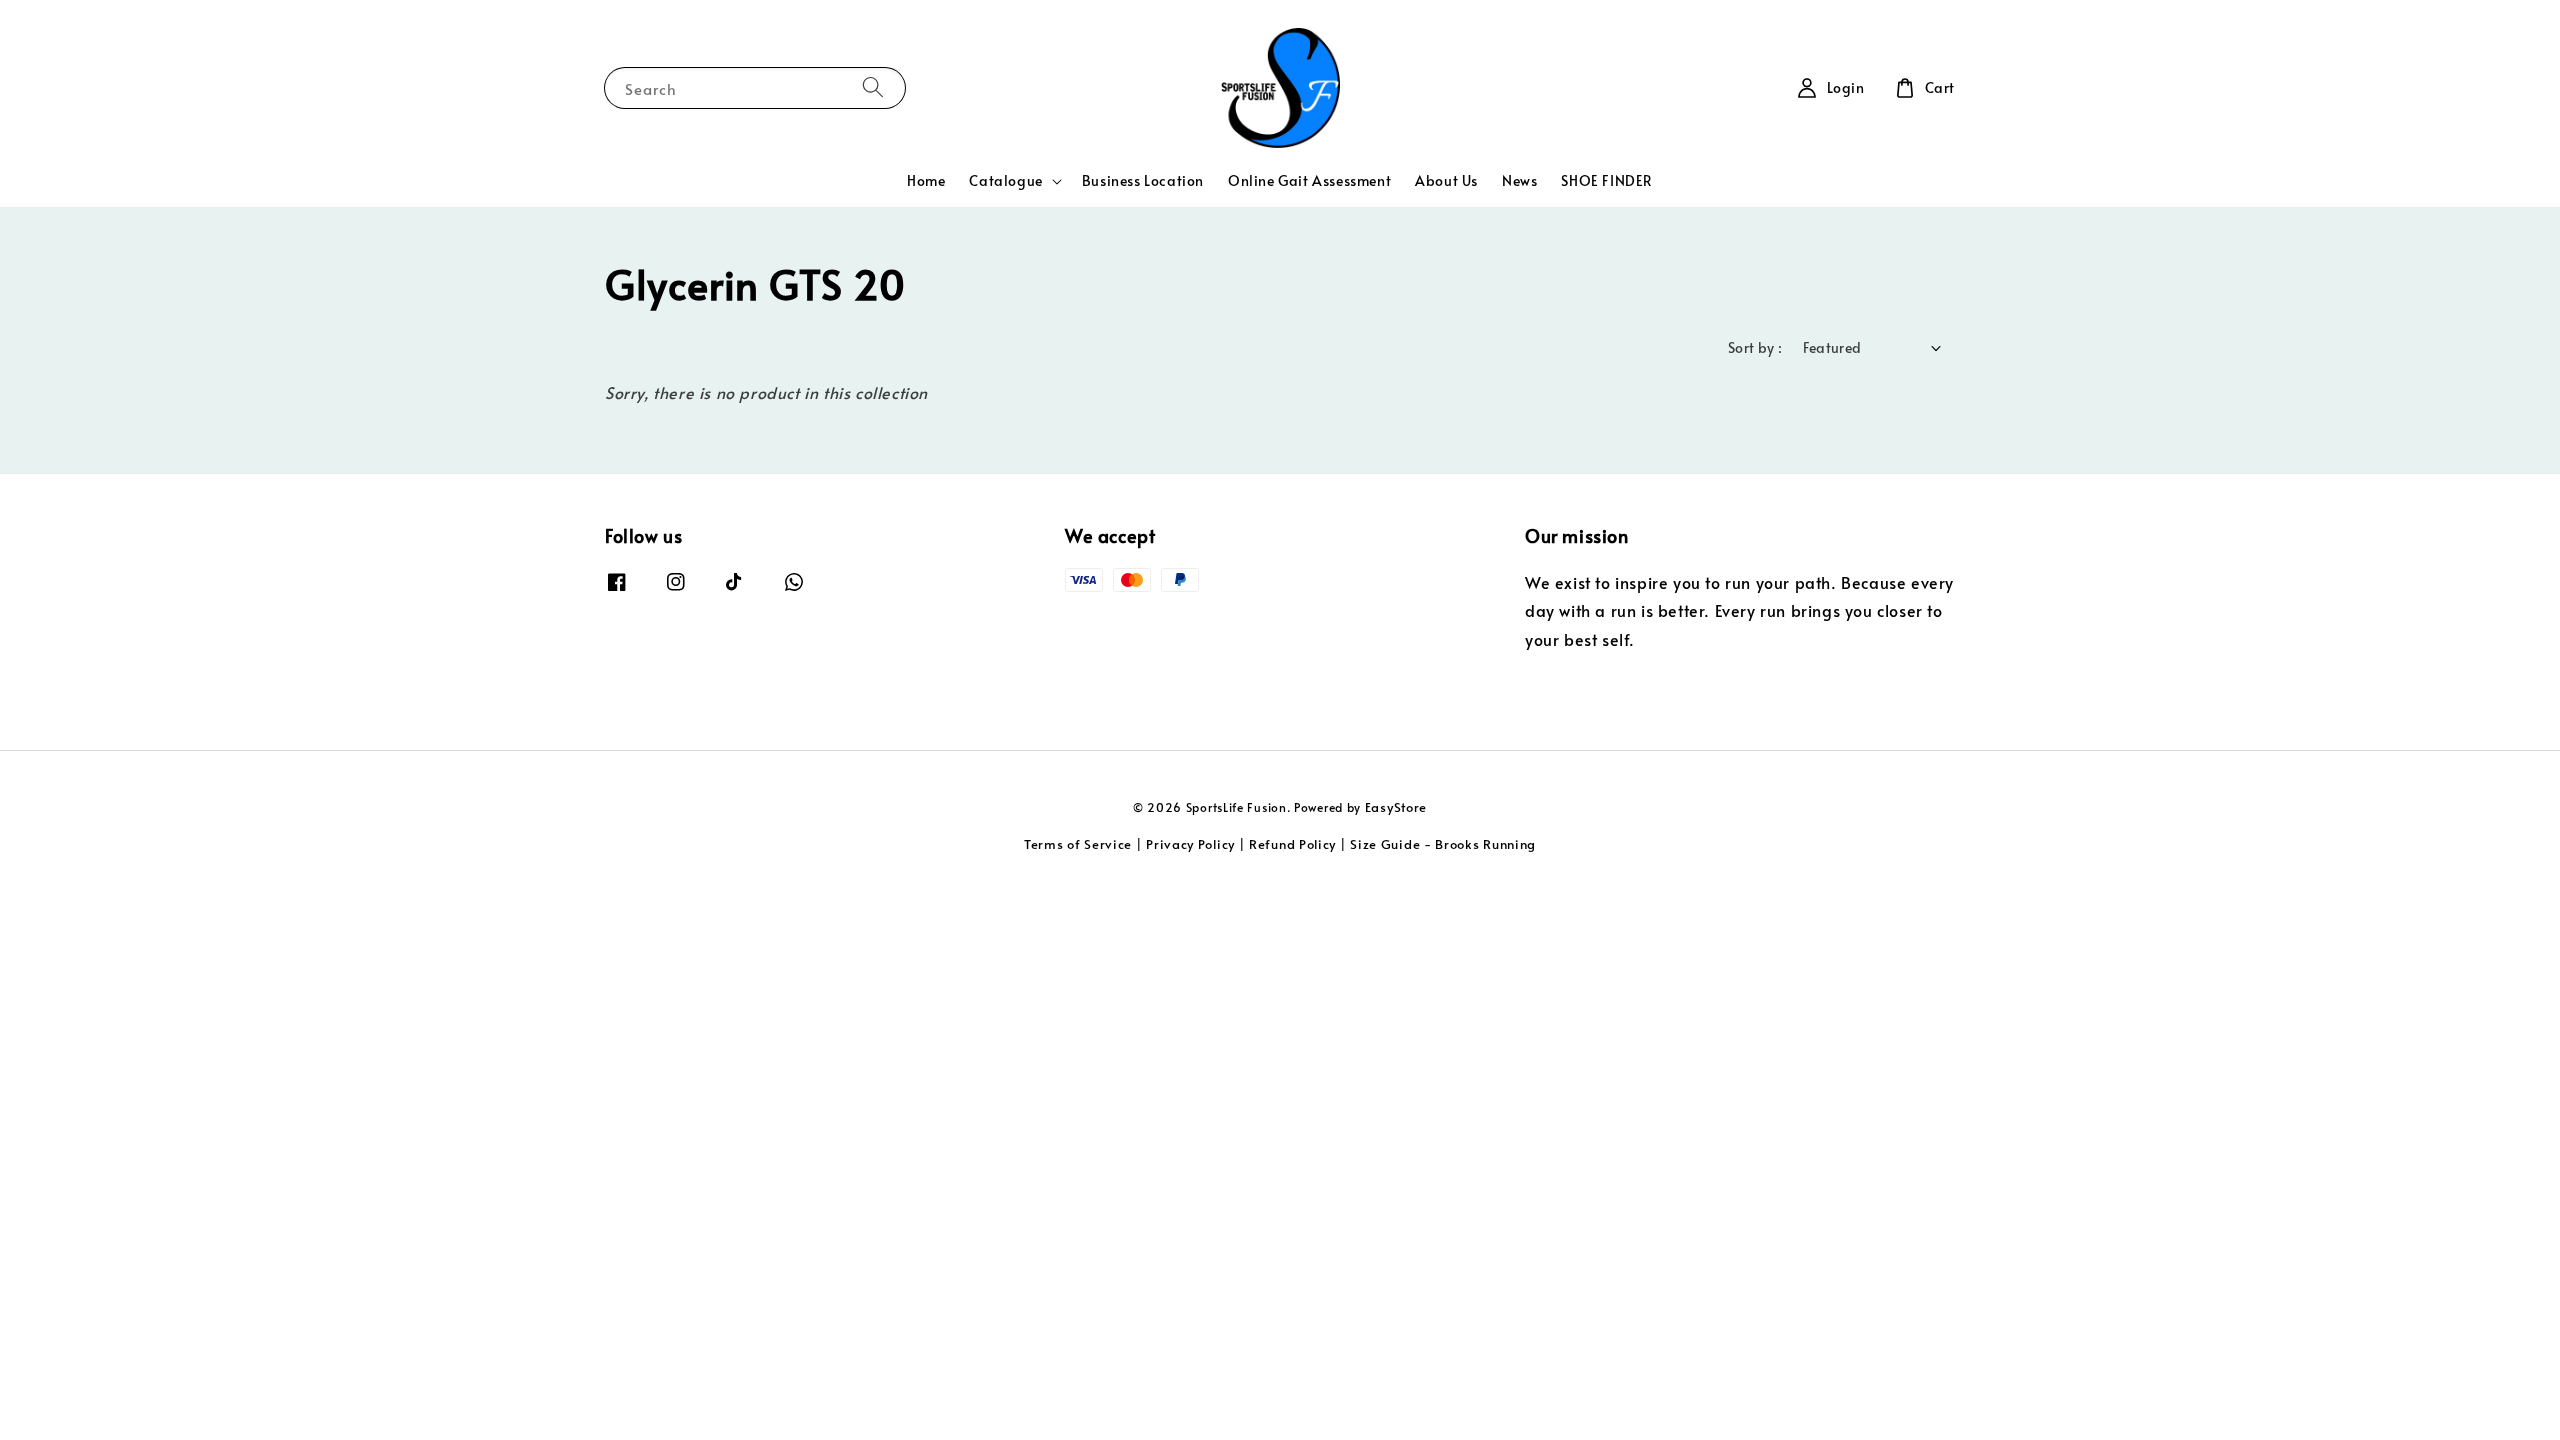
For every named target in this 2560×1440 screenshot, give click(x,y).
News (1519, 180)
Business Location (1143, 180)
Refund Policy (1292, 844)
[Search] (873, 87)
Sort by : (1755, 347)
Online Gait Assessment (1309, 180)
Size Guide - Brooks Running (1443, 844)
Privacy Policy (1190, 844)
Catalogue (1005, 181)
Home (926, 180)
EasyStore (1396, 807)
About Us (1446, 180)
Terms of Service (1078, 844)
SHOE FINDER (1607, 180)
